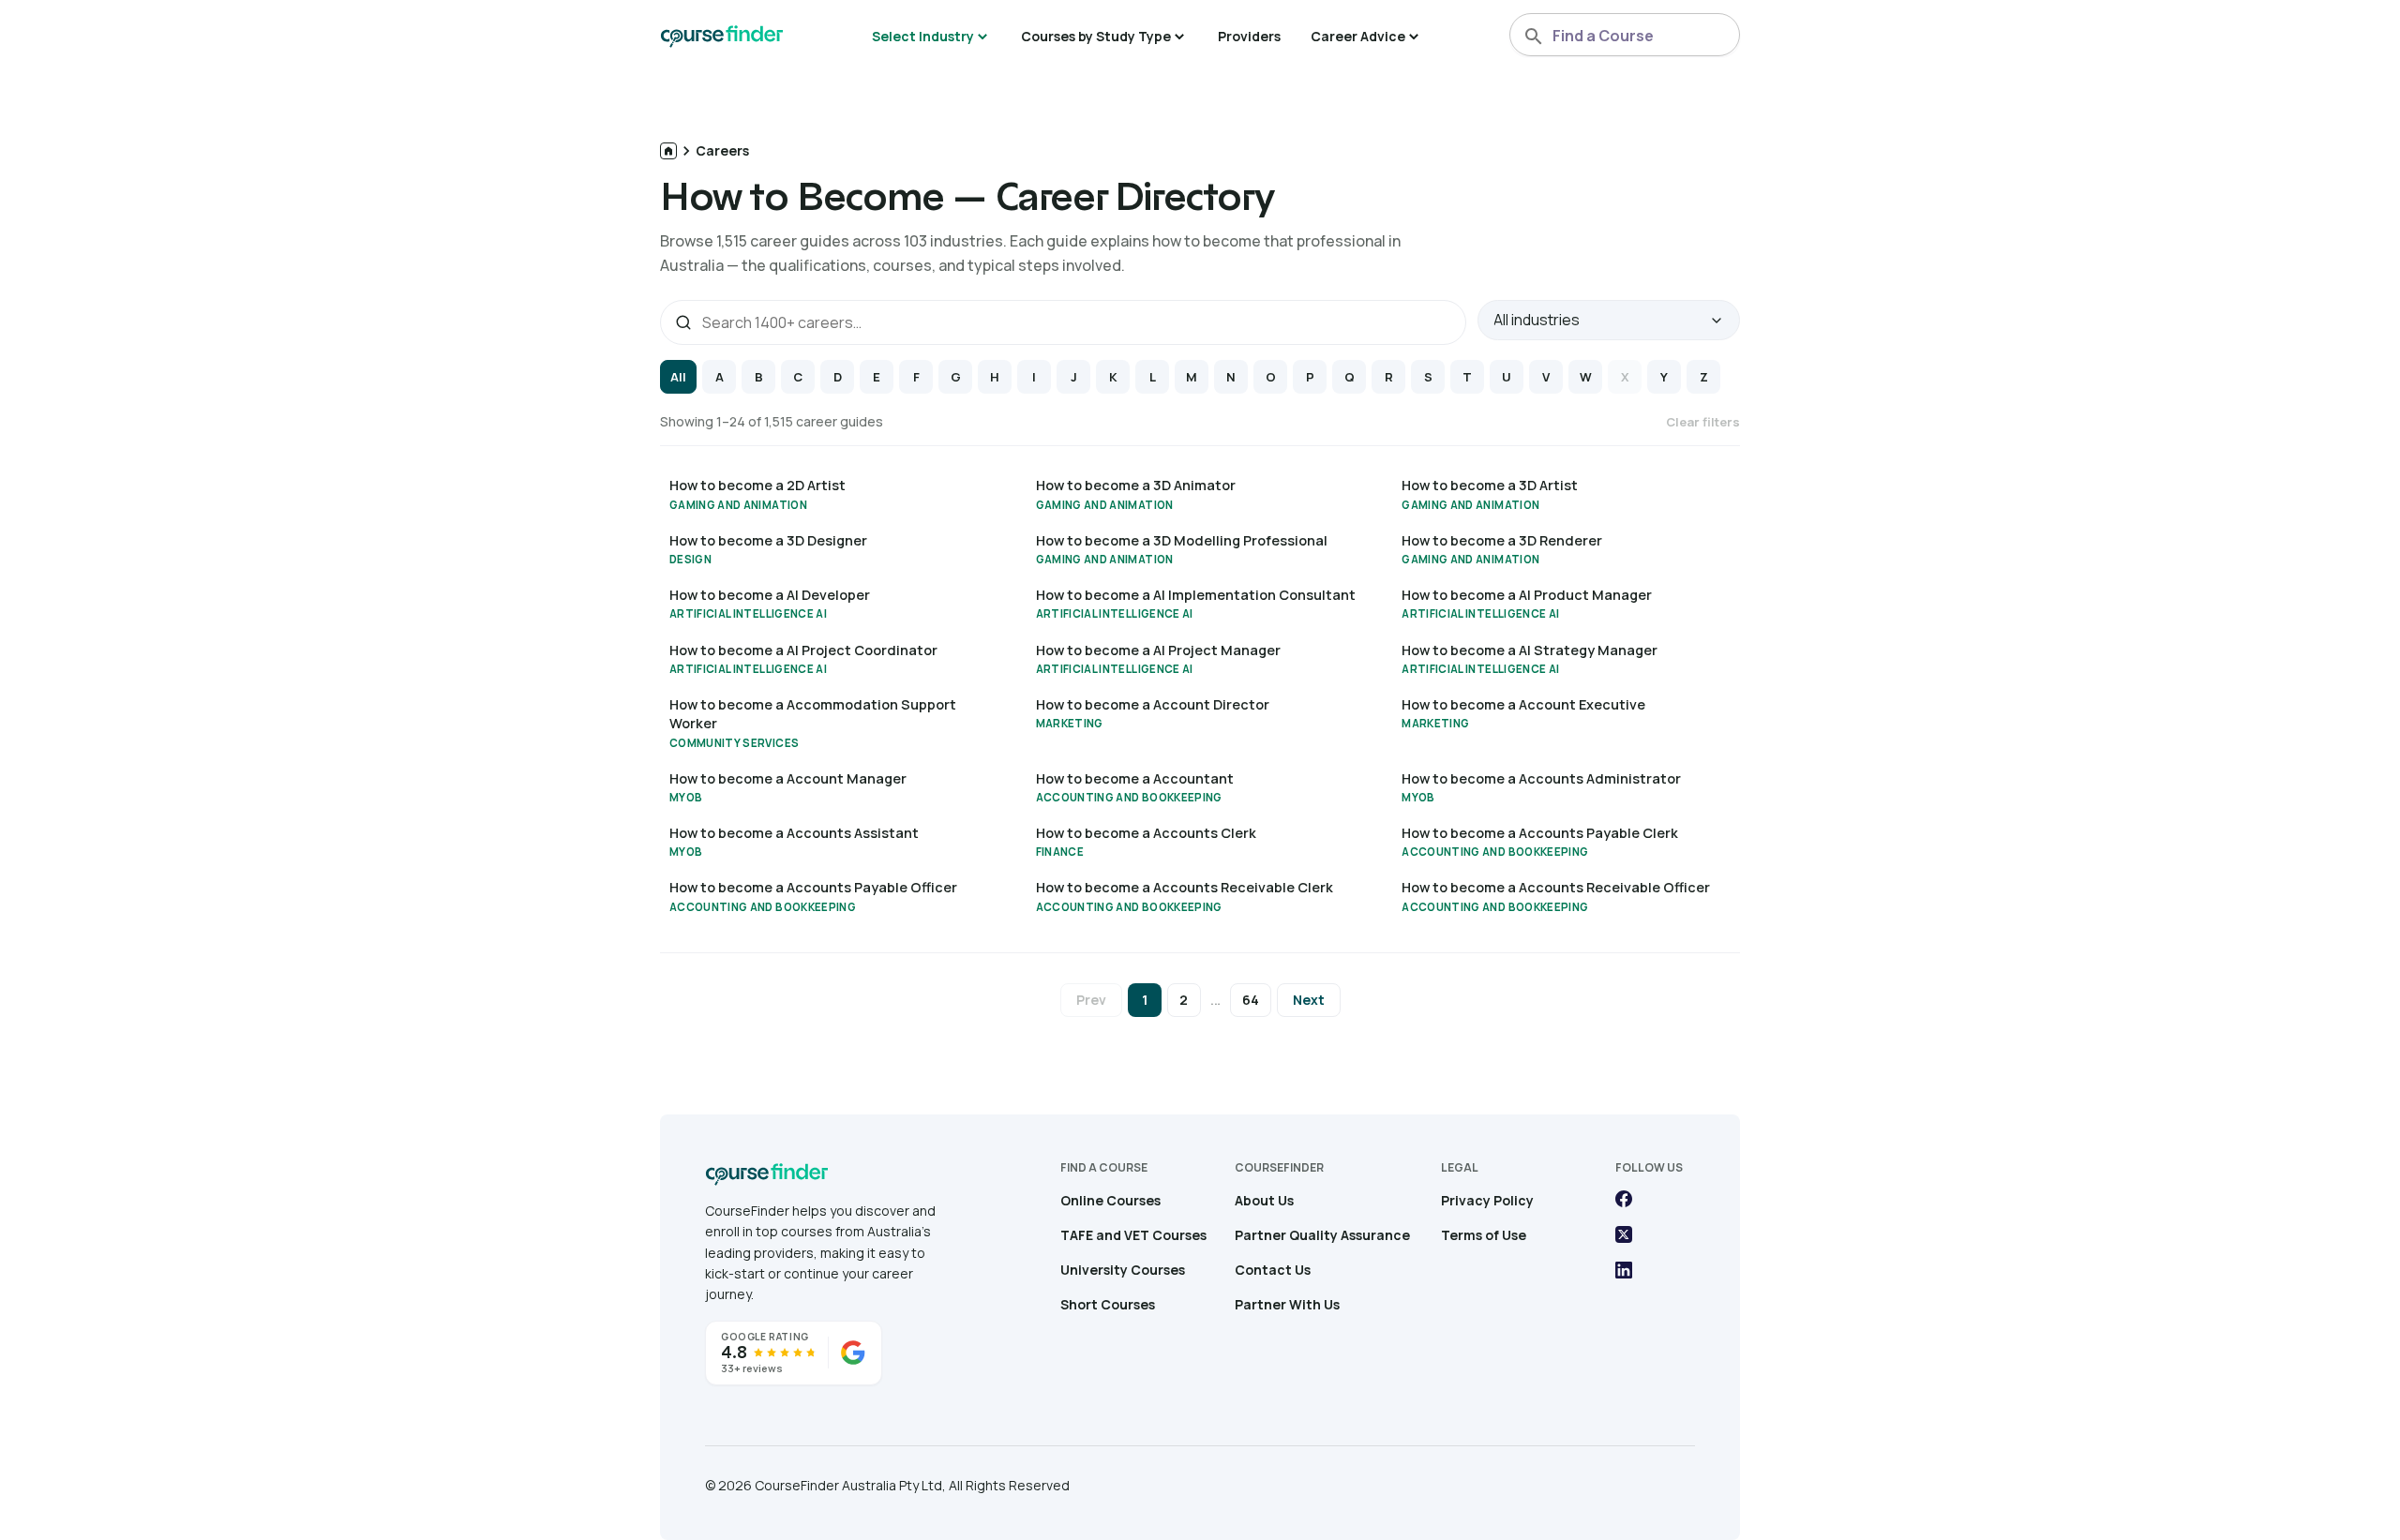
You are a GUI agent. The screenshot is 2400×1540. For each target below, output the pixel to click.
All (678, 377)
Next (1309, 1000)
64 (1251, 1000)
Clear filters (1703, 422)
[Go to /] (668, 151)
